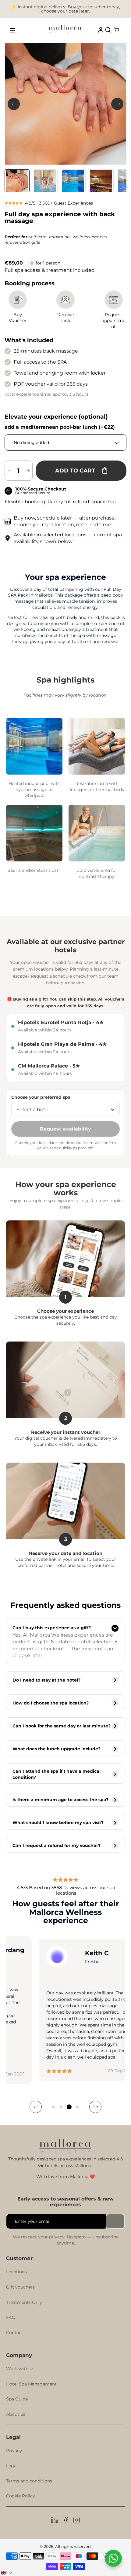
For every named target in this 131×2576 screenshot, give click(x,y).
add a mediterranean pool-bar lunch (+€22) (60, 427)
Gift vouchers (20, 2287)
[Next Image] (117, 104)
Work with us (20, 2369)
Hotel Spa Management (31, 2384)
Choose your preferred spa (41, 1097)
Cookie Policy (21, 2496)
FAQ (11, 2317)
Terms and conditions (29, 2481)
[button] (54, 2107)
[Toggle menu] (12, 30)
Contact (15, 2333)
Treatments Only (24, 2302)
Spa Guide (17, 2399)
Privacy (14, 2451)
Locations (16, 2272)
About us (16, 2414)
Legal (12, 2466)
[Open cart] (117, 30)
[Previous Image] (14, 104)
